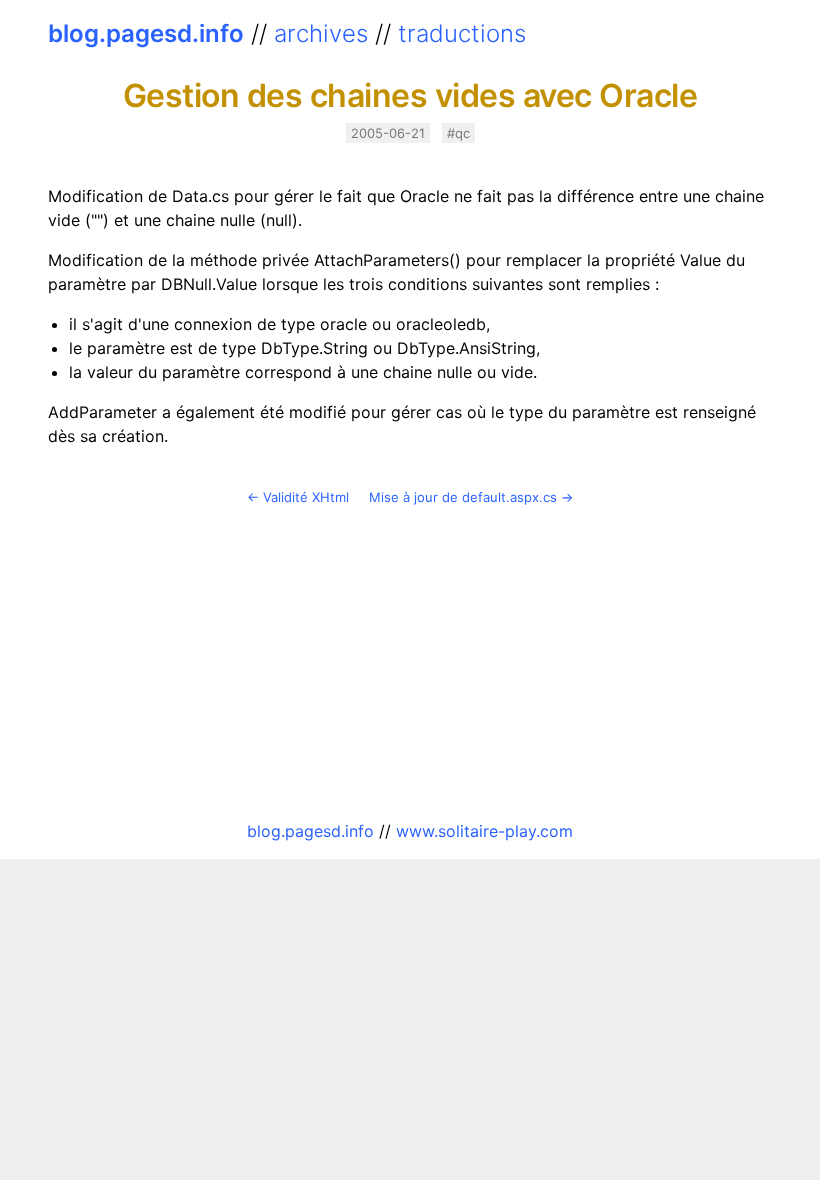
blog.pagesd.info (146, 33)
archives (321, 33)
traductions (462, 33)
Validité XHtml (306, 497)
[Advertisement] (410, 663)
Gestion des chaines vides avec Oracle (410, 95)
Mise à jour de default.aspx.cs (463, 497)
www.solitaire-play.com (484, 831)
